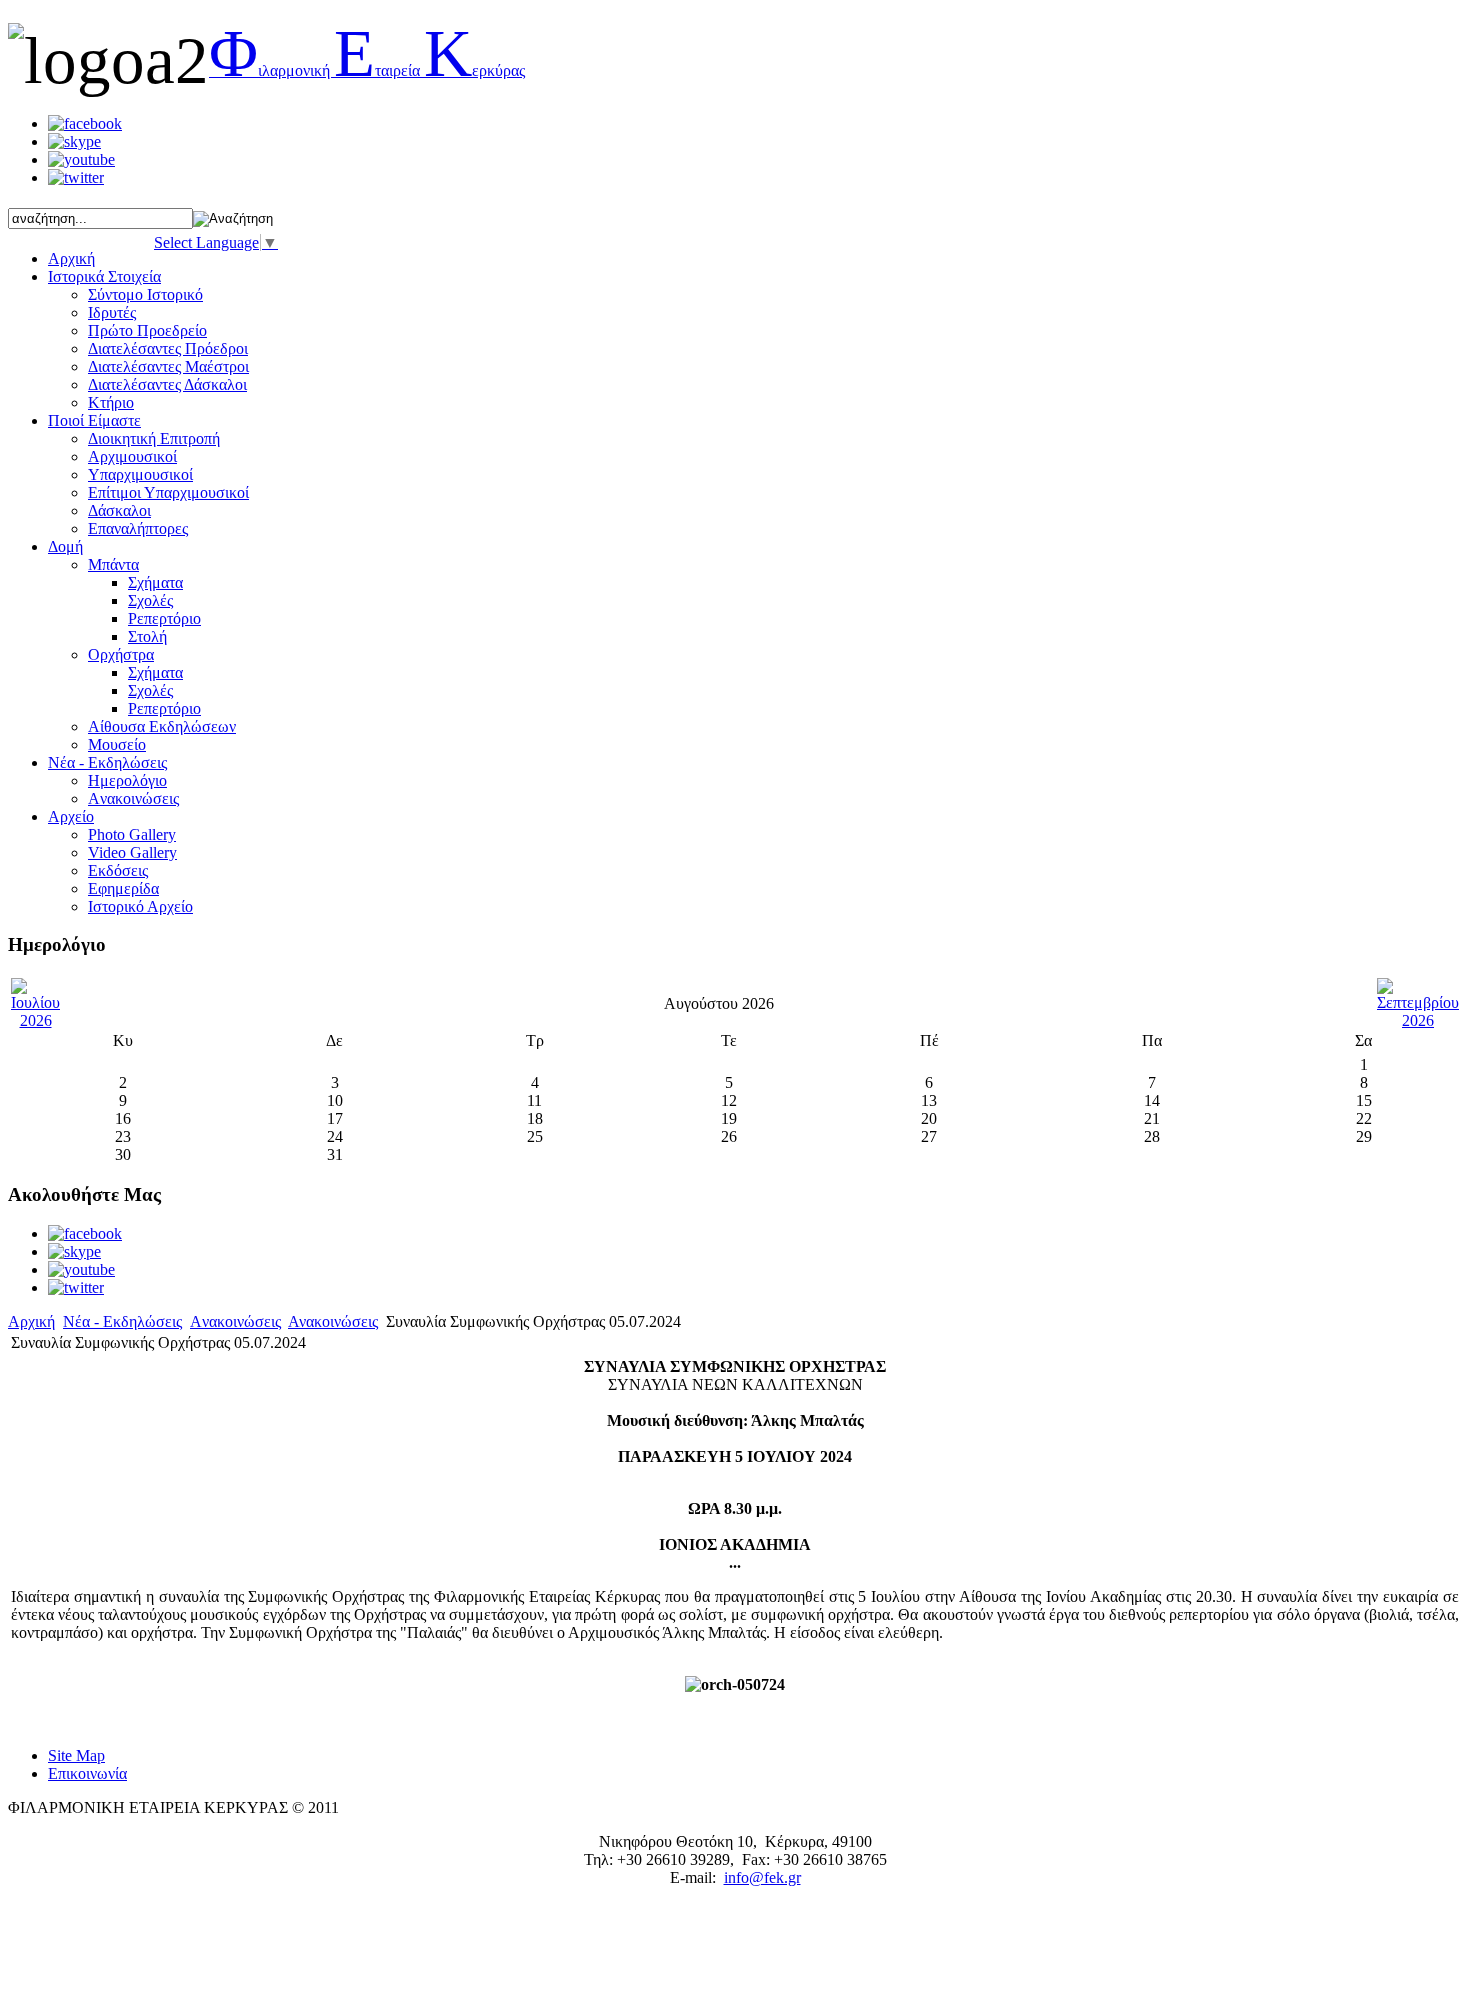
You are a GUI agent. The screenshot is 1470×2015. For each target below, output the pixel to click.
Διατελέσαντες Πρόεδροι (168, 348)
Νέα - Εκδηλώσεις (122, 1321)
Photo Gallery (132, 834)
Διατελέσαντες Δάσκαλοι (167, 384)
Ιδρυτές (112, 312)
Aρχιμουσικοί (132, 456)
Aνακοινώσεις (133, 798)
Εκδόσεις (118, 870)
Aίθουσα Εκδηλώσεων (162, 726)
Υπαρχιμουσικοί (140, 474)
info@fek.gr (762, 1877)
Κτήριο (111, 402)
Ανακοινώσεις (333, 1321)
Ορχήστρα (121, 654)
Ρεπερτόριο (164, 618)
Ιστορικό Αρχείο (140, 906)
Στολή (147, 636)
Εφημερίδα (123, 888)
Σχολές (150, 600)
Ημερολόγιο (127, 780)
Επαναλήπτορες (138, 528)
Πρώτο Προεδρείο (147, 330)
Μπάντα (113, 564)
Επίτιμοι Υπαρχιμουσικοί (168, 492)
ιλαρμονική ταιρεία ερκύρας (367, 70)
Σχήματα (155, 582)
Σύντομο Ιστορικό (145, 294)
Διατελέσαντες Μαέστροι (168, 366)
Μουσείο (117, 744)
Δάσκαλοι (119, 510)
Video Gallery (132, 852)
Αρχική (31, 1321)
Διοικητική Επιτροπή (154, 438)
